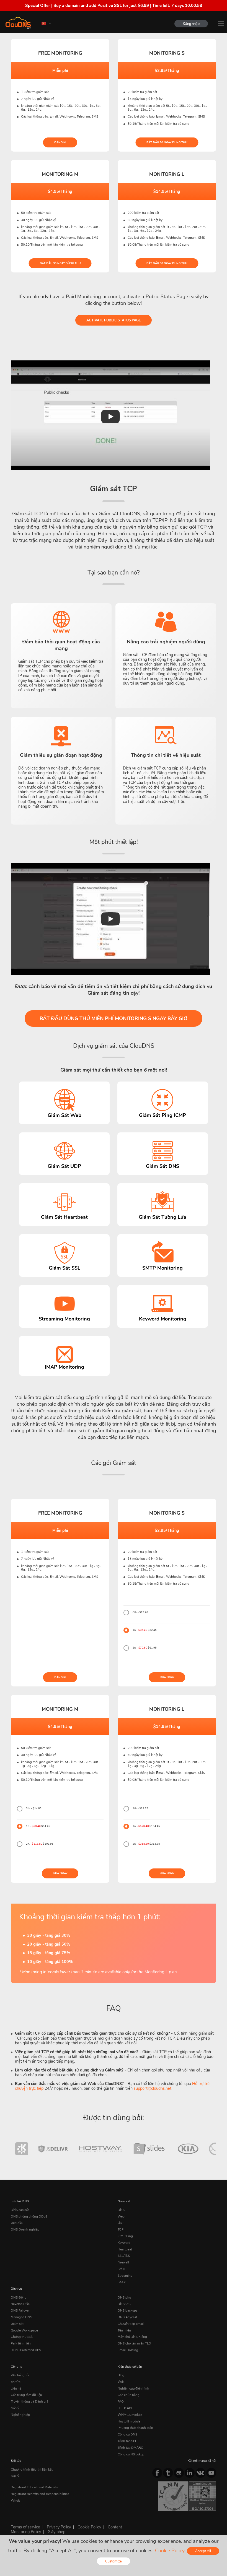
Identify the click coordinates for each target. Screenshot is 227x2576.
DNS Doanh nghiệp (25, 2229)
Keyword (124, 2243)
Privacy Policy (59, 2527)
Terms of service (25, 2527)
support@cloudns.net (153, 2088)
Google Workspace (24, 2330)
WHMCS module (130, 2415)
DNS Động (19, 2297)
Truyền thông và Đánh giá (29, 2401)
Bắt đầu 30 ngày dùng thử (167, 142)
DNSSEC (124, 2304)
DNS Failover (20, 2310)
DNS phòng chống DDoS (29, 2216)
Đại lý (15, 2476)
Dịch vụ (16, 2289)
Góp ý (15, 2408)
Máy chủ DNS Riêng (132, 2337)
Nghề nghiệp (20, 2415)
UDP (121, 2223)
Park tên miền (21, 2343)
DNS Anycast (127, 2317)
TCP (121, 2229)
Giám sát (124, 2201)
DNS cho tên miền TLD (134, 2343)
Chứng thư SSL (22, 2337)
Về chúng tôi (20, 2375)
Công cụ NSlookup (131, 2454)
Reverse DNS (20, 2304)
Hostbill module (129, 2421)
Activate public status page (114, 320)
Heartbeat (125, 2249)
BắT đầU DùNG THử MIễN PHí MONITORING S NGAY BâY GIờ (114, 1018)
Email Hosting (128, 2350)
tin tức (16, 2382)
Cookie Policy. (170, 2551)
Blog (121, 2375)
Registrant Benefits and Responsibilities (40, 2494)
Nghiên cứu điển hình (133, 2388)
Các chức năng (129, 2395)
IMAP (122, 2282)
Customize (114, 2561)
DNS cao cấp (20, 2210)
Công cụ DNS (127, 2434)
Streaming (125, 2276)
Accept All (203, 2551)
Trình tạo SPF (127, 2441)
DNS (121, 2210)
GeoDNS (17, 2223)
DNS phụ (124, 2297)
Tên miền (124, 2330)
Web (121, 2216)
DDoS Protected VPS (26, 2350)
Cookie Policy (89, 2527)
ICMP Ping (125, 2236)
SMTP (122, 2269)
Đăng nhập (191, 24)
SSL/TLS (124, 2256)
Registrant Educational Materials (34, 2487)
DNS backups (128, 2310)
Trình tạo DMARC (130, 2448)
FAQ (121, 2401)
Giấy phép (56, 2532)
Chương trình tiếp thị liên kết (32, 2470)
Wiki (121, 2382)
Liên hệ (16, 2388)
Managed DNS (21, 2317)
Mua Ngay (167, 1677)
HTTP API (125, 2408)
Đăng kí (60, 142)
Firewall (123, 2262)
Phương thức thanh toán (135, 2428)
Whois (16, 2500)
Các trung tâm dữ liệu (26, 2395)
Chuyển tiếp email (131, 2324)
